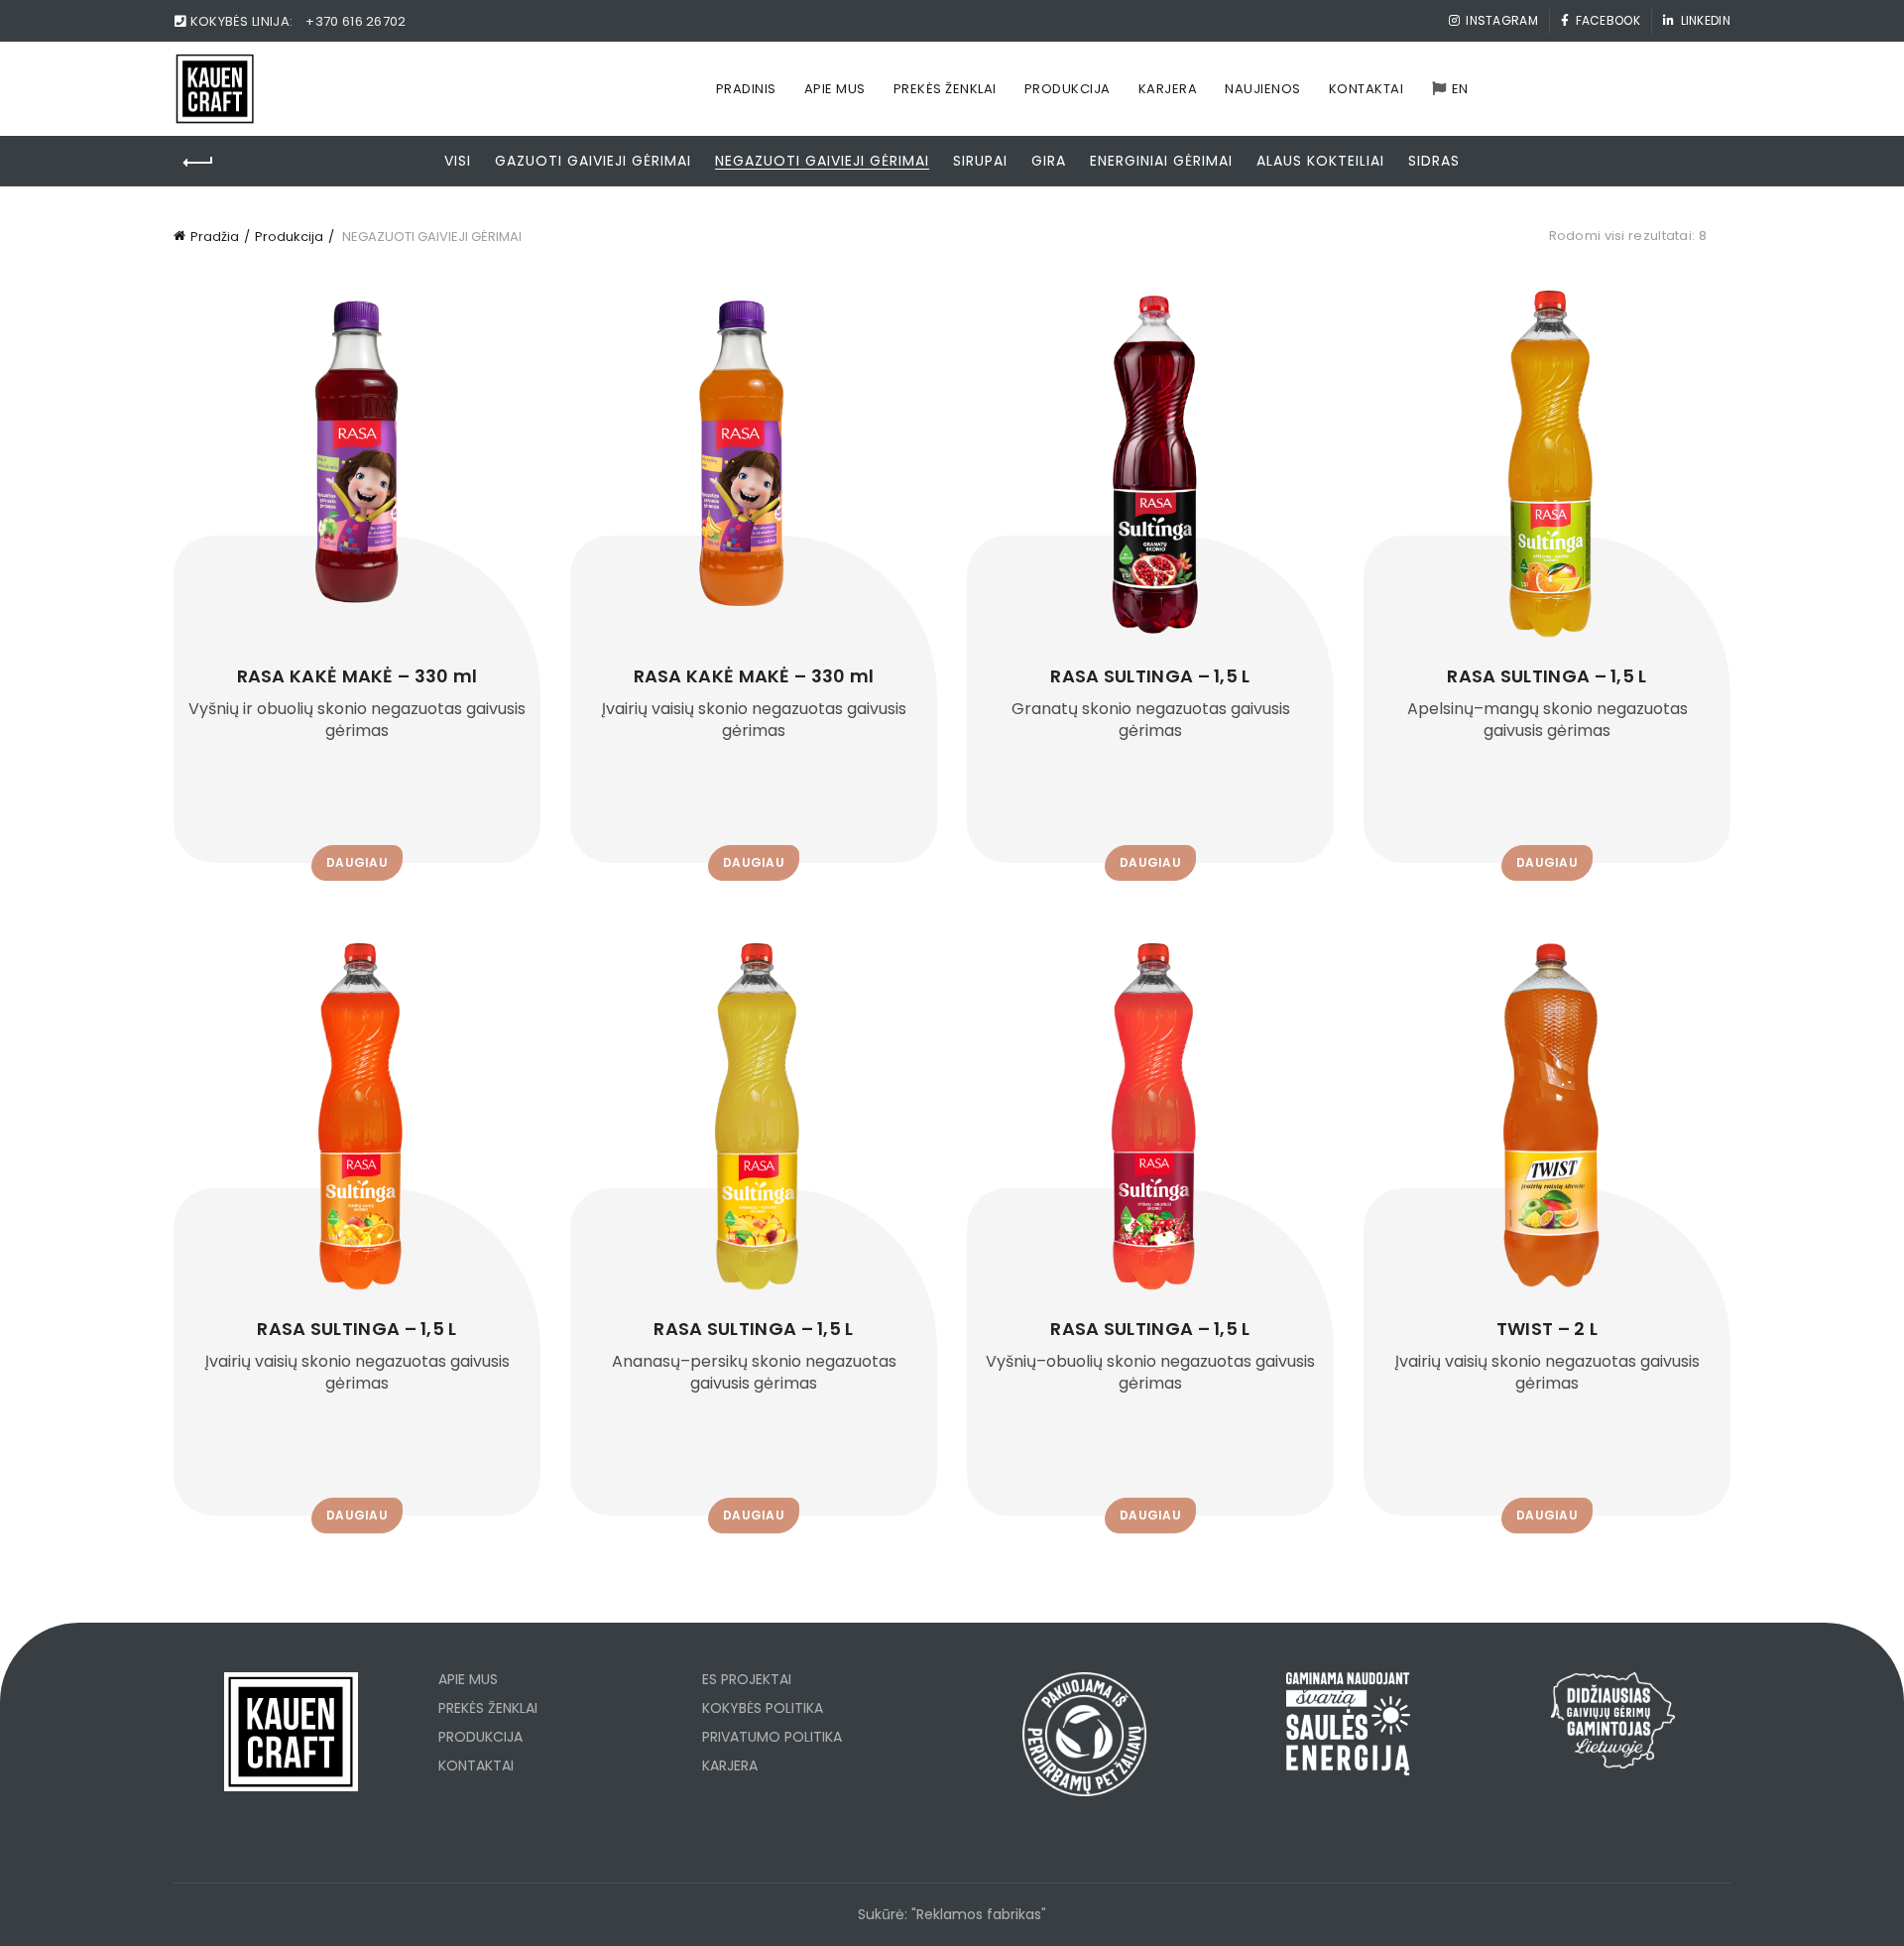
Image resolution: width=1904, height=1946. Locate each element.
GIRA (1049, 161)
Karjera (1168, 89)
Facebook (1608, 20)
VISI (458, 161)
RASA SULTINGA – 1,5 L (1150, 676)
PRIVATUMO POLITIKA (772, 1737)
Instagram (1502, 20)
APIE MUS (468, 1679)
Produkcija (1068, 89)
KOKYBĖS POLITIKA (763, 1708)
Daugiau (357, 862)
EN (1460, 89)
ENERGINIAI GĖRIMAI (1161, 161)
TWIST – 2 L (1547, 1329)
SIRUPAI (980, 161)
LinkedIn (1706, 20)
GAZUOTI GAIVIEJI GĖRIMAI (593, 161)
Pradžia (215, 237)
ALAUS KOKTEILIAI (1320, 161)
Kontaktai (1367, 89)
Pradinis (746, 89)
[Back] (198, 163)
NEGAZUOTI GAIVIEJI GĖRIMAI (822, 161)
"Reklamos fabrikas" (979, 1914)
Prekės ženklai (945, 89)
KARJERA (730, 1765)
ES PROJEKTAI (747, 1679)
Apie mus (835, 89)
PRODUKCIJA (480, 1737)
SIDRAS (1434, 161)
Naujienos (1263, 89)
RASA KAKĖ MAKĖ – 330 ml (357, 676)
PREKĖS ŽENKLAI (488, 1708)
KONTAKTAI (476, 1765)
